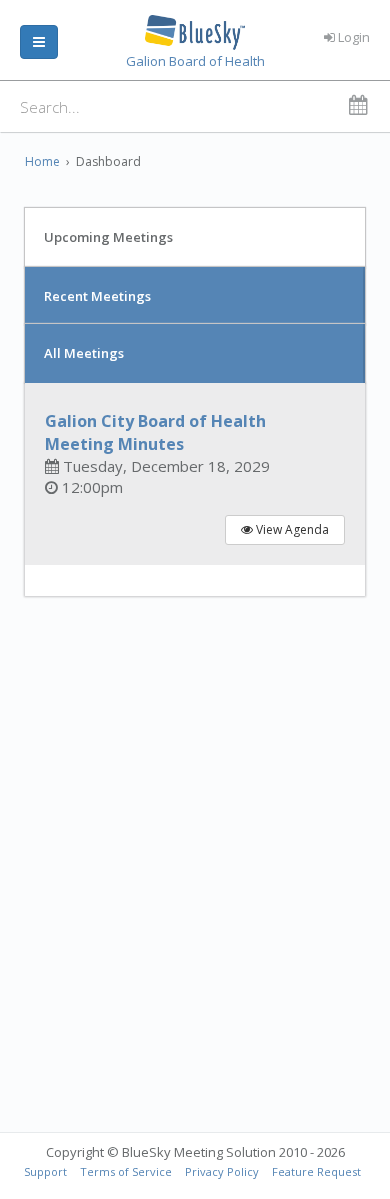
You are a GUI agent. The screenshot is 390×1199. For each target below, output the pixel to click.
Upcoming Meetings (108, 237)
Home (42, 161)
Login (352, 37)
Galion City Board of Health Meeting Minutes (155, 432)
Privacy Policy (222, 1171)
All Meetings (84, 353)
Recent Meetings (97, 296)
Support (45, 1171)
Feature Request (316, 1171)
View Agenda (291, 529)
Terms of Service (126, 1171)
